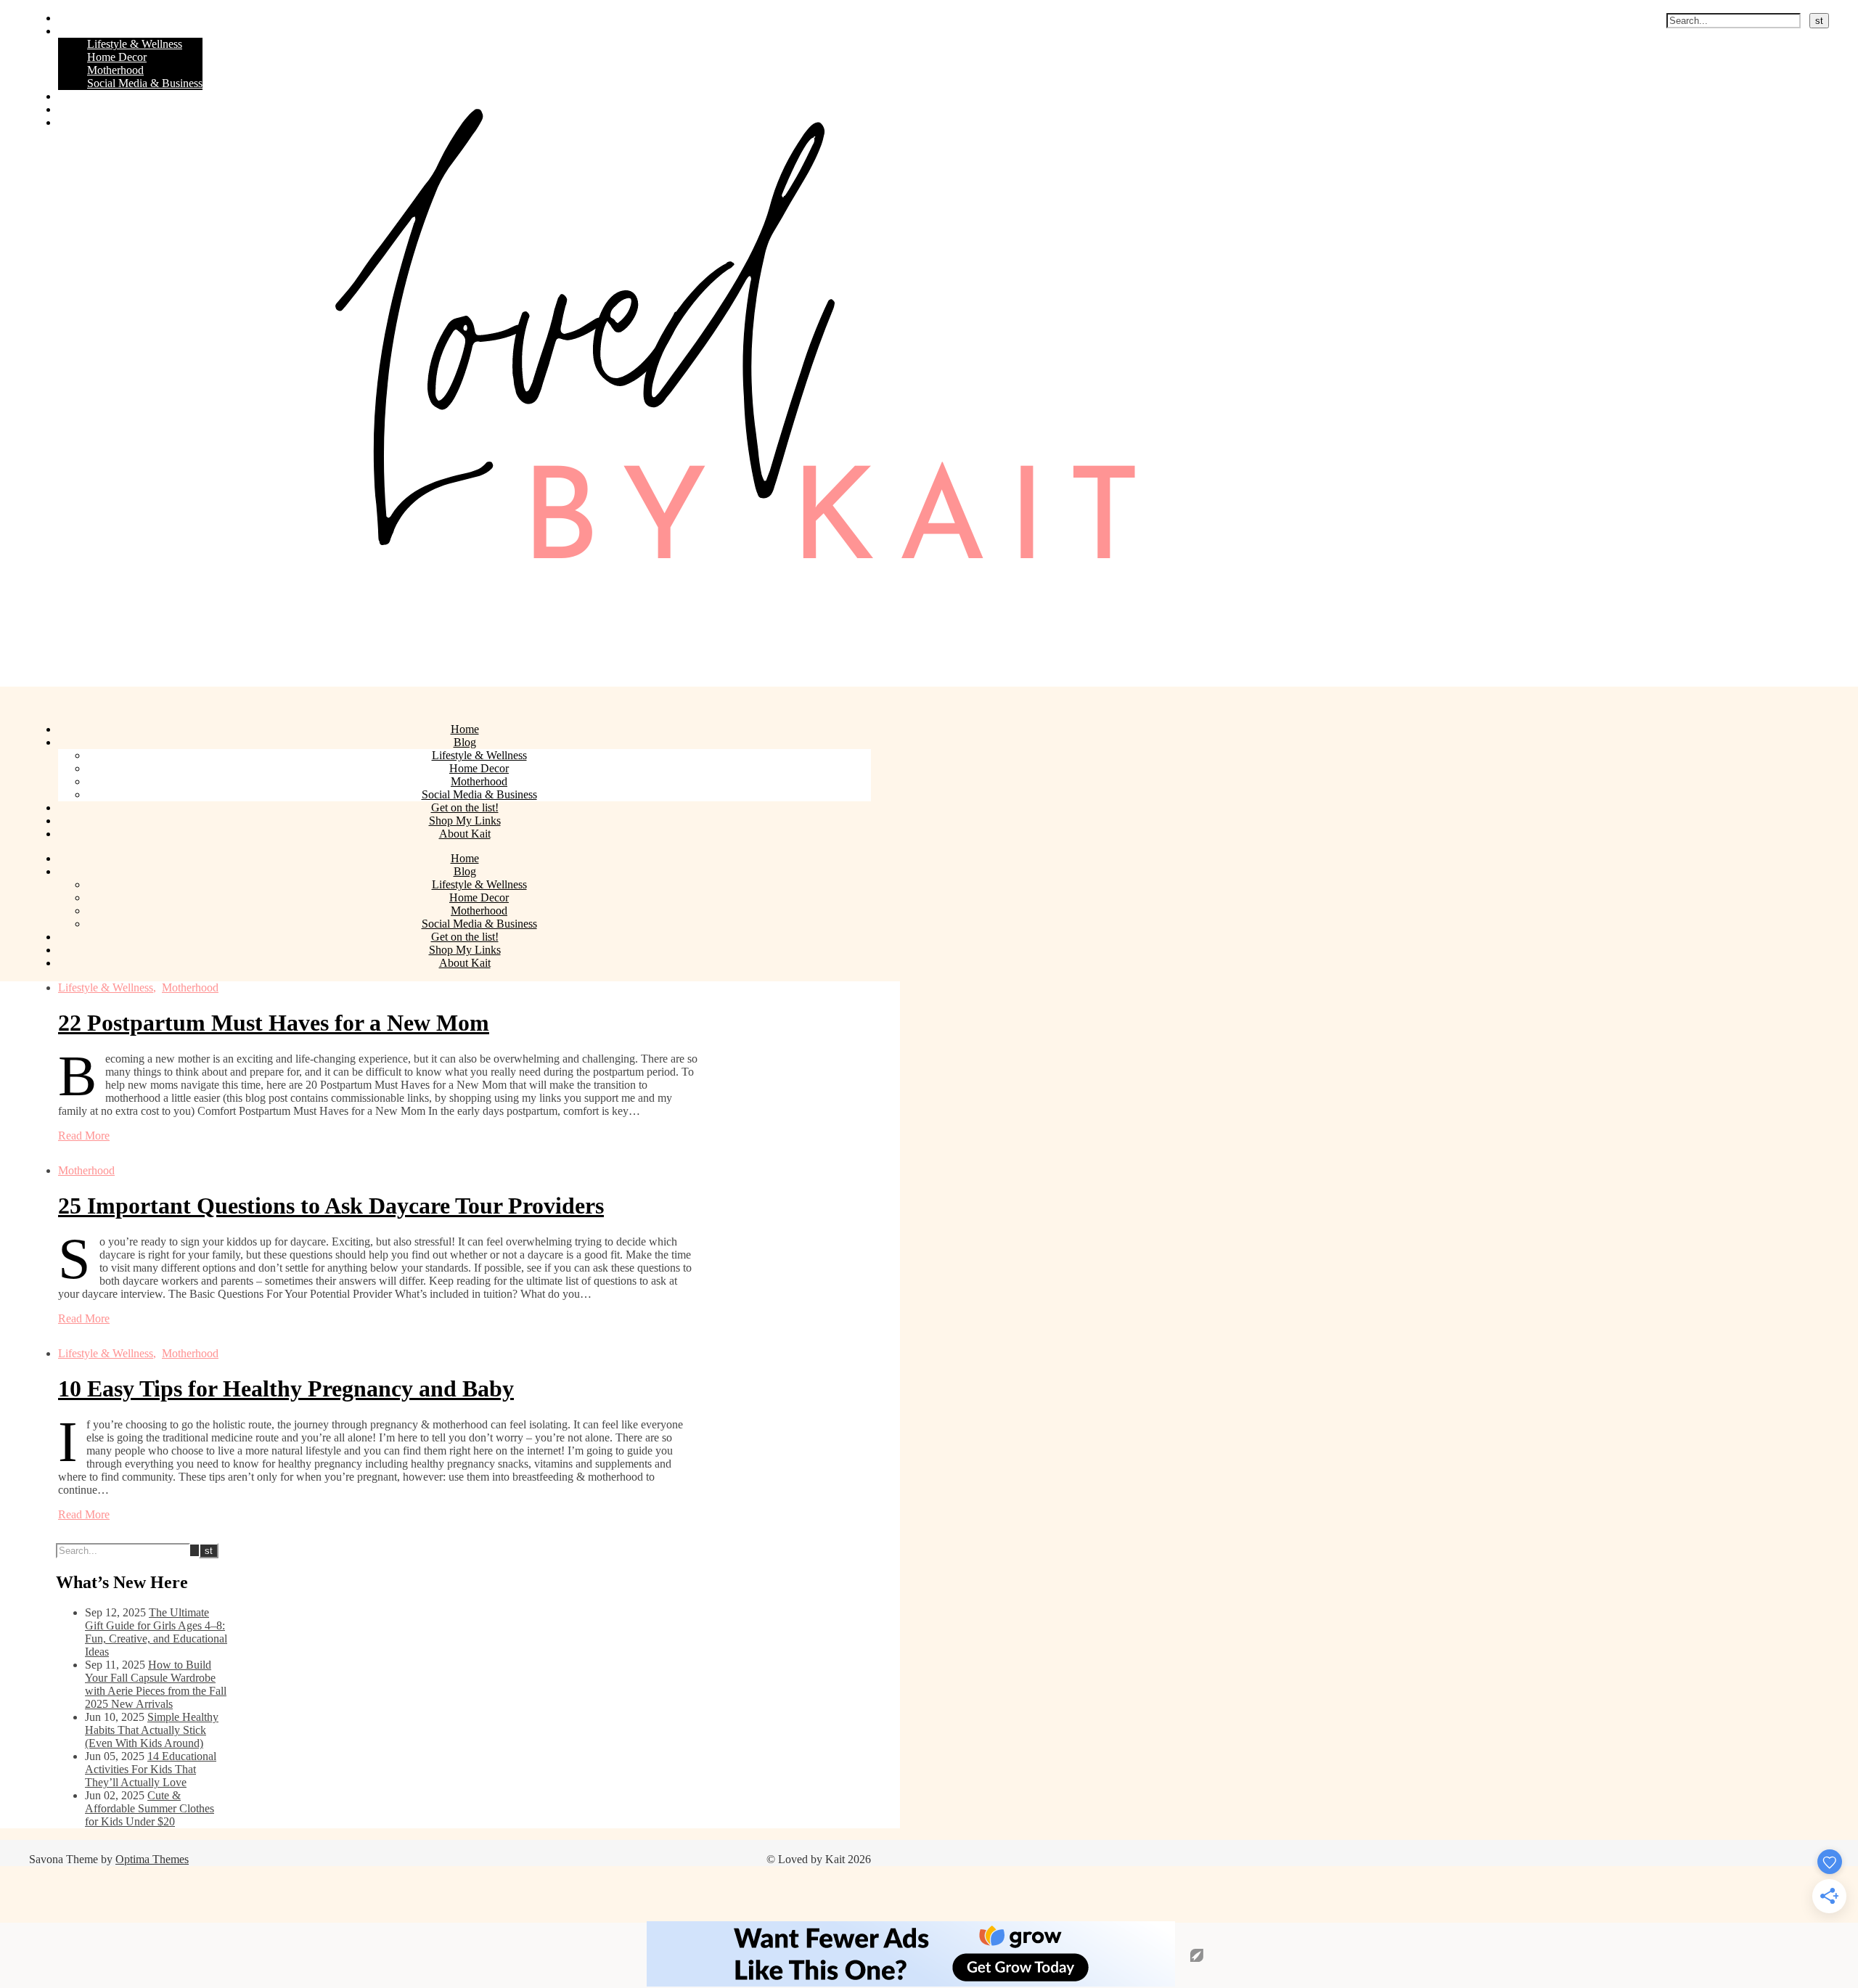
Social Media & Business (145, 83)
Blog (69, 31)
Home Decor (117, 57)
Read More (84, 1136)
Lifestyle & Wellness (135, 44)
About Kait (84, 122)
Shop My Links (94, 109)
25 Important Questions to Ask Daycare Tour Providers (331, 1206)
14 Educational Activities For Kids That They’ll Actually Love (151, 1769)
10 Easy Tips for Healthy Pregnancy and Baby (286, 1388)
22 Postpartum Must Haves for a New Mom (274, 1023)
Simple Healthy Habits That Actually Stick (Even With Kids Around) (152, 1730)
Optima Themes (152, 1859)
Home (72, 18)
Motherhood (115, 70)
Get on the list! (92, 96)
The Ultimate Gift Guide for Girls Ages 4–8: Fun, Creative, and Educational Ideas (156, 1632)
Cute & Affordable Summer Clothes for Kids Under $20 (150, 1808)
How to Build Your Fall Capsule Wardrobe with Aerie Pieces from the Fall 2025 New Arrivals (156, 1684)
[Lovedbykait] (711, 680)
